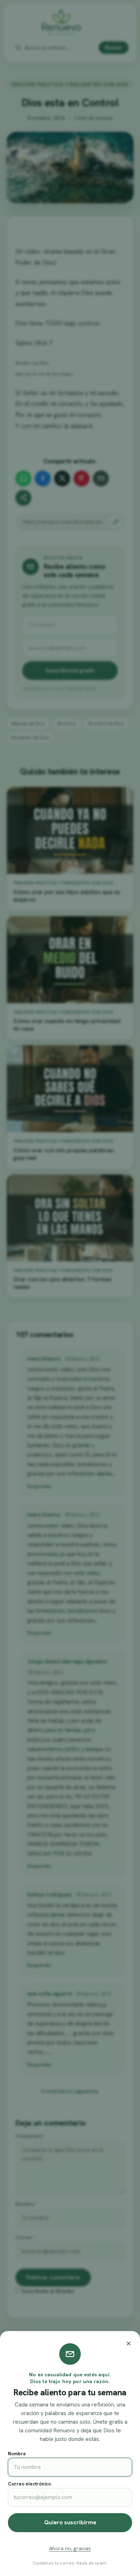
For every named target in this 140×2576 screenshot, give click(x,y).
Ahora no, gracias (70, 2548)
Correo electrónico (29, 2484)
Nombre (17, 2454)
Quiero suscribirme (70, 2522)
